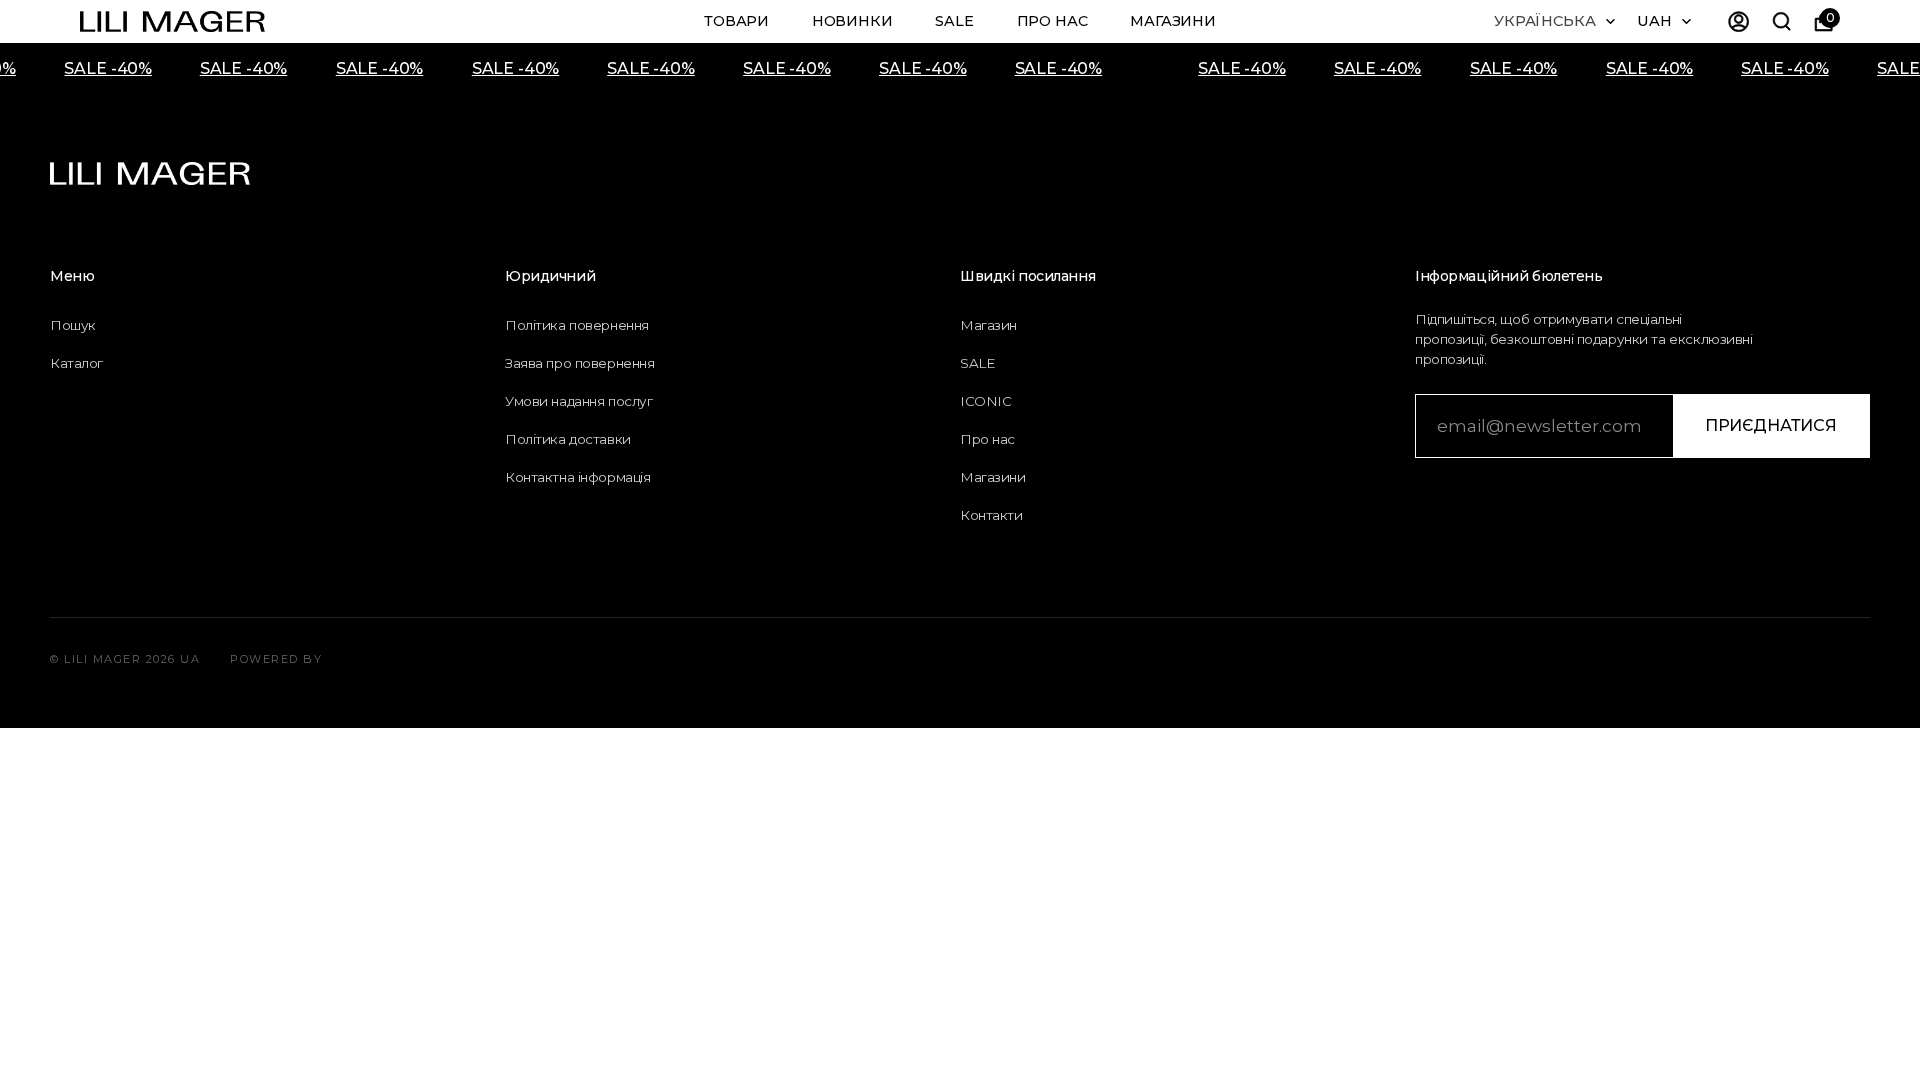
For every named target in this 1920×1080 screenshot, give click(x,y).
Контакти (991, 515)
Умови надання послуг (578, 401)
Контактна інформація (577, 477)
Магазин (988, 325)
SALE (954, 21)
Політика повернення (577, 325)
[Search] (1781, 21)
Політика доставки (568, 439)
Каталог (76, 363)
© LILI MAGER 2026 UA (125, 659)
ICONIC (985, 401)
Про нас (1052, 21)
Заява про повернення (579, 363)
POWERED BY (276, 659)
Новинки (852, 21)
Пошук (73, 325)
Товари (736, 21)
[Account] (1739, 21)
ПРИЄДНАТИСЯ (1771, 425)
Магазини (1173, 21)
